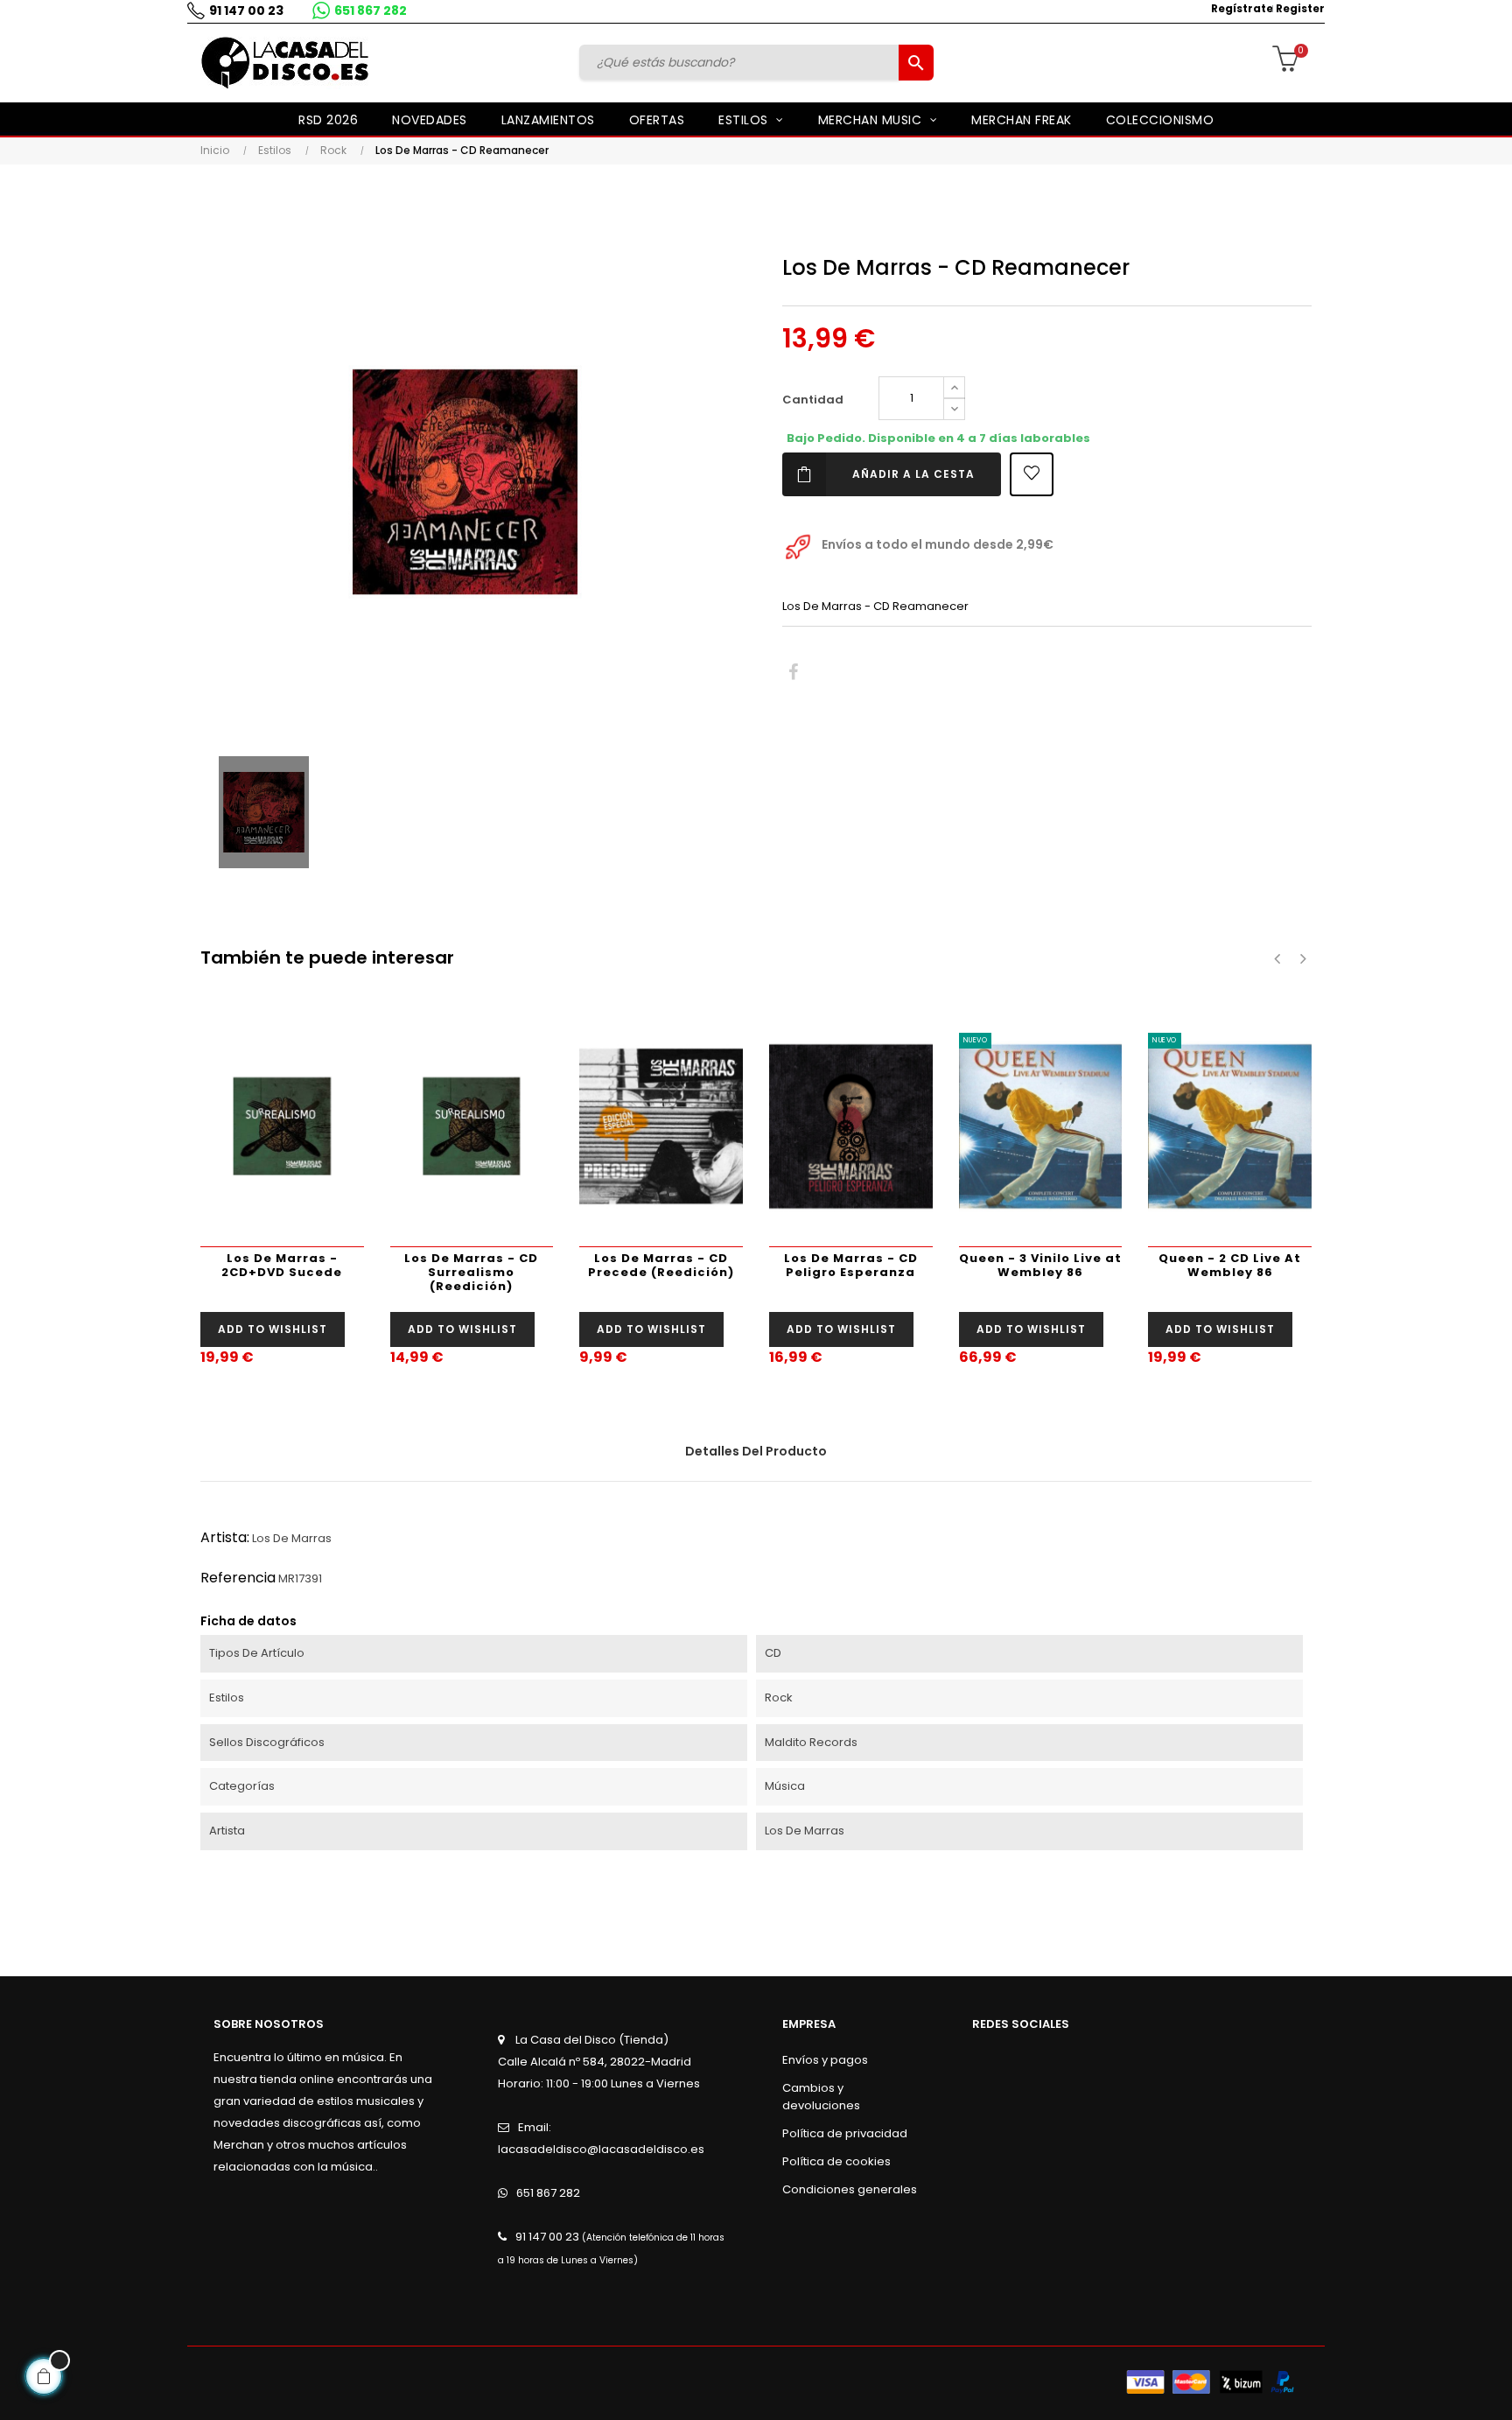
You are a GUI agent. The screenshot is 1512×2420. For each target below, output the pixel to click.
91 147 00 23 (246, 11)
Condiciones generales (850, 2189)
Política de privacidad (845, 2133)
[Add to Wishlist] (1032, 474)
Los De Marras (292, 1538)
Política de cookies (836, 2161)
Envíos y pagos (825, 2060)
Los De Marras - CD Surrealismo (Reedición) (471, 1272)
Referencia (238, 1578)
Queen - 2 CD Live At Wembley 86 (1230, 1265)
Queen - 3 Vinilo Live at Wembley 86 (1040, 1265)
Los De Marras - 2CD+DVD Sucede (282, 1265)
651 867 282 (371, 11)
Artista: (225, 1537)
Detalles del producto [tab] (756, 1451)
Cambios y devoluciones (821, 2097)
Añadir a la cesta (913, 474)
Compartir (793, 673)
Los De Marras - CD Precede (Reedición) (661, 1265)
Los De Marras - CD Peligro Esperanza (851, 1265)
